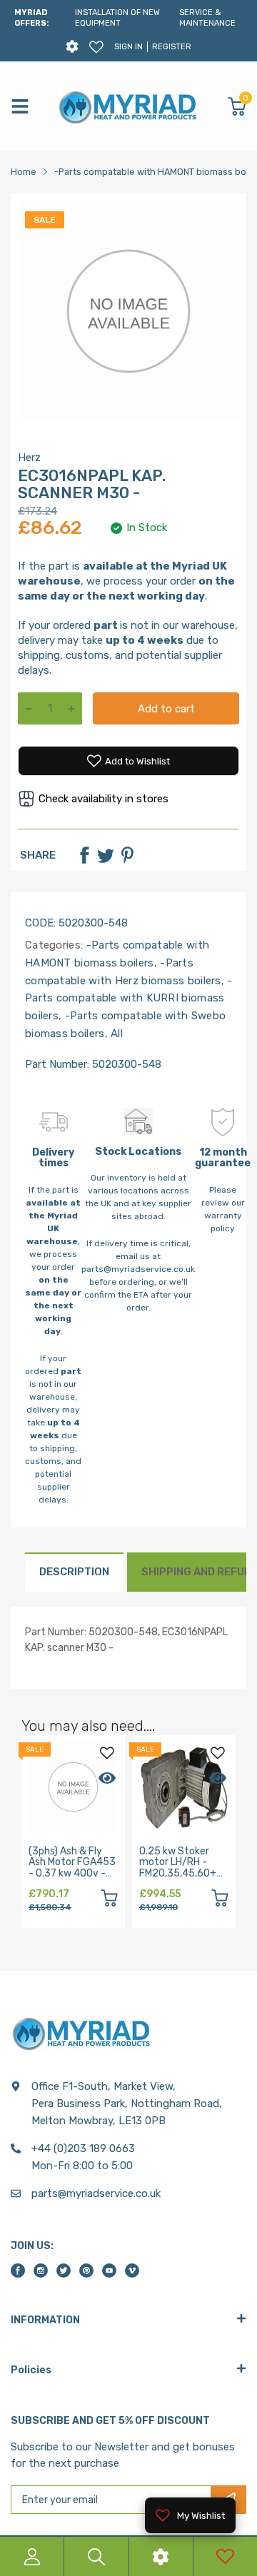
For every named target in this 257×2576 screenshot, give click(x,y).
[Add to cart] (109, 1900)
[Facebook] (84, 855)
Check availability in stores (104, 799)
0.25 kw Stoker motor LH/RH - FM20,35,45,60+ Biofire (178, 1868)
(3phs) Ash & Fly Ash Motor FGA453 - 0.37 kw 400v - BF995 (72, 1868)
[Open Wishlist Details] (96, 47)
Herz (29, 458)
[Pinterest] (127, 855)
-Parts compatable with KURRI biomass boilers (129, 999)
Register (172, 47)
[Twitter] (106, 855)
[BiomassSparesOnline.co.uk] (128, 106)
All (115, 1034)
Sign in (128, 47)
